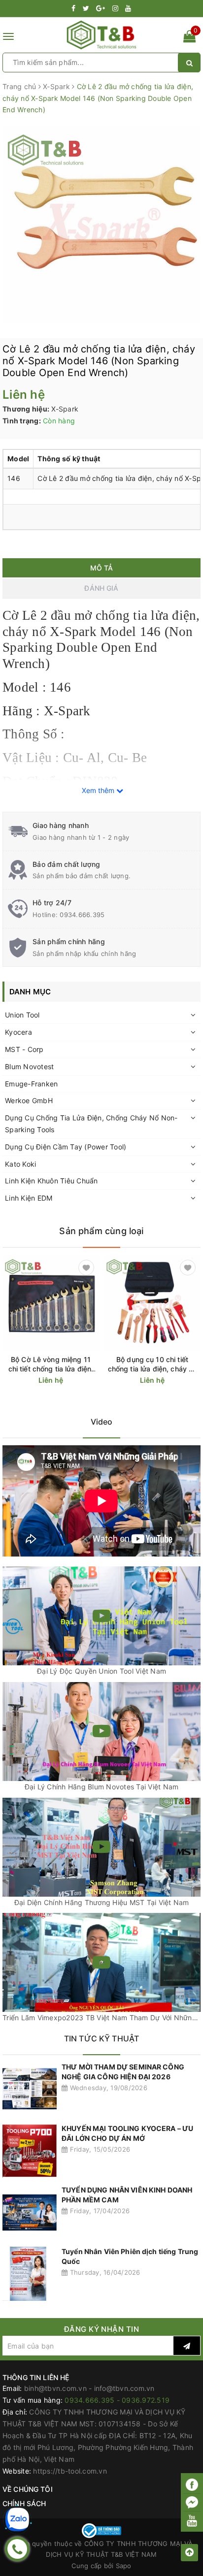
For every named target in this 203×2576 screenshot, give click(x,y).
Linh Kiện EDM (29, 1198)
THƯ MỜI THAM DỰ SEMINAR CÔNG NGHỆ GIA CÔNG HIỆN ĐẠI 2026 (123, 2072)
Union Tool (22, 1015)
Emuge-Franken (31, 1084)
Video (102, 1422)
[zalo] (17, 2519)
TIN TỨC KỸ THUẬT (102, 2038)
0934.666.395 (82, 915)
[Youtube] (192, 2520)
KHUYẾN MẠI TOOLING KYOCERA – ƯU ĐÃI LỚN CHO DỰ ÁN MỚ (127, 2133)
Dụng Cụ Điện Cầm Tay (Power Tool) (66, 1147)
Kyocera (18, 1032)
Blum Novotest (29, 1066)
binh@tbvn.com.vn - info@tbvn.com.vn (89, 2388)
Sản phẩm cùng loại (101, 1231)
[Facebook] (192, 2485)
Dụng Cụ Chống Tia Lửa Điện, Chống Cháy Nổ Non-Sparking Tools (91, 1124)
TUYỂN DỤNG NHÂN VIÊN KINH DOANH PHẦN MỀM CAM (127, 2195)
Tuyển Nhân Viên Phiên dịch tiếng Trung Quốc (130, 2256)
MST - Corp (24, 1049)
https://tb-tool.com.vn (70, 2471)
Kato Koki (20, 1164)
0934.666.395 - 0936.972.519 (117, 2400)
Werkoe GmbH (29, 1100)
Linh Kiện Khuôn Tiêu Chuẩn (51, 1181)
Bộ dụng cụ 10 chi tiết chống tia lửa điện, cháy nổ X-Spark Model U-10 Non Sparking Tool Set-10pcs (152, 1364)
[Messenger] (192, 2503)
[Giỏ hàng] (189, 38)
